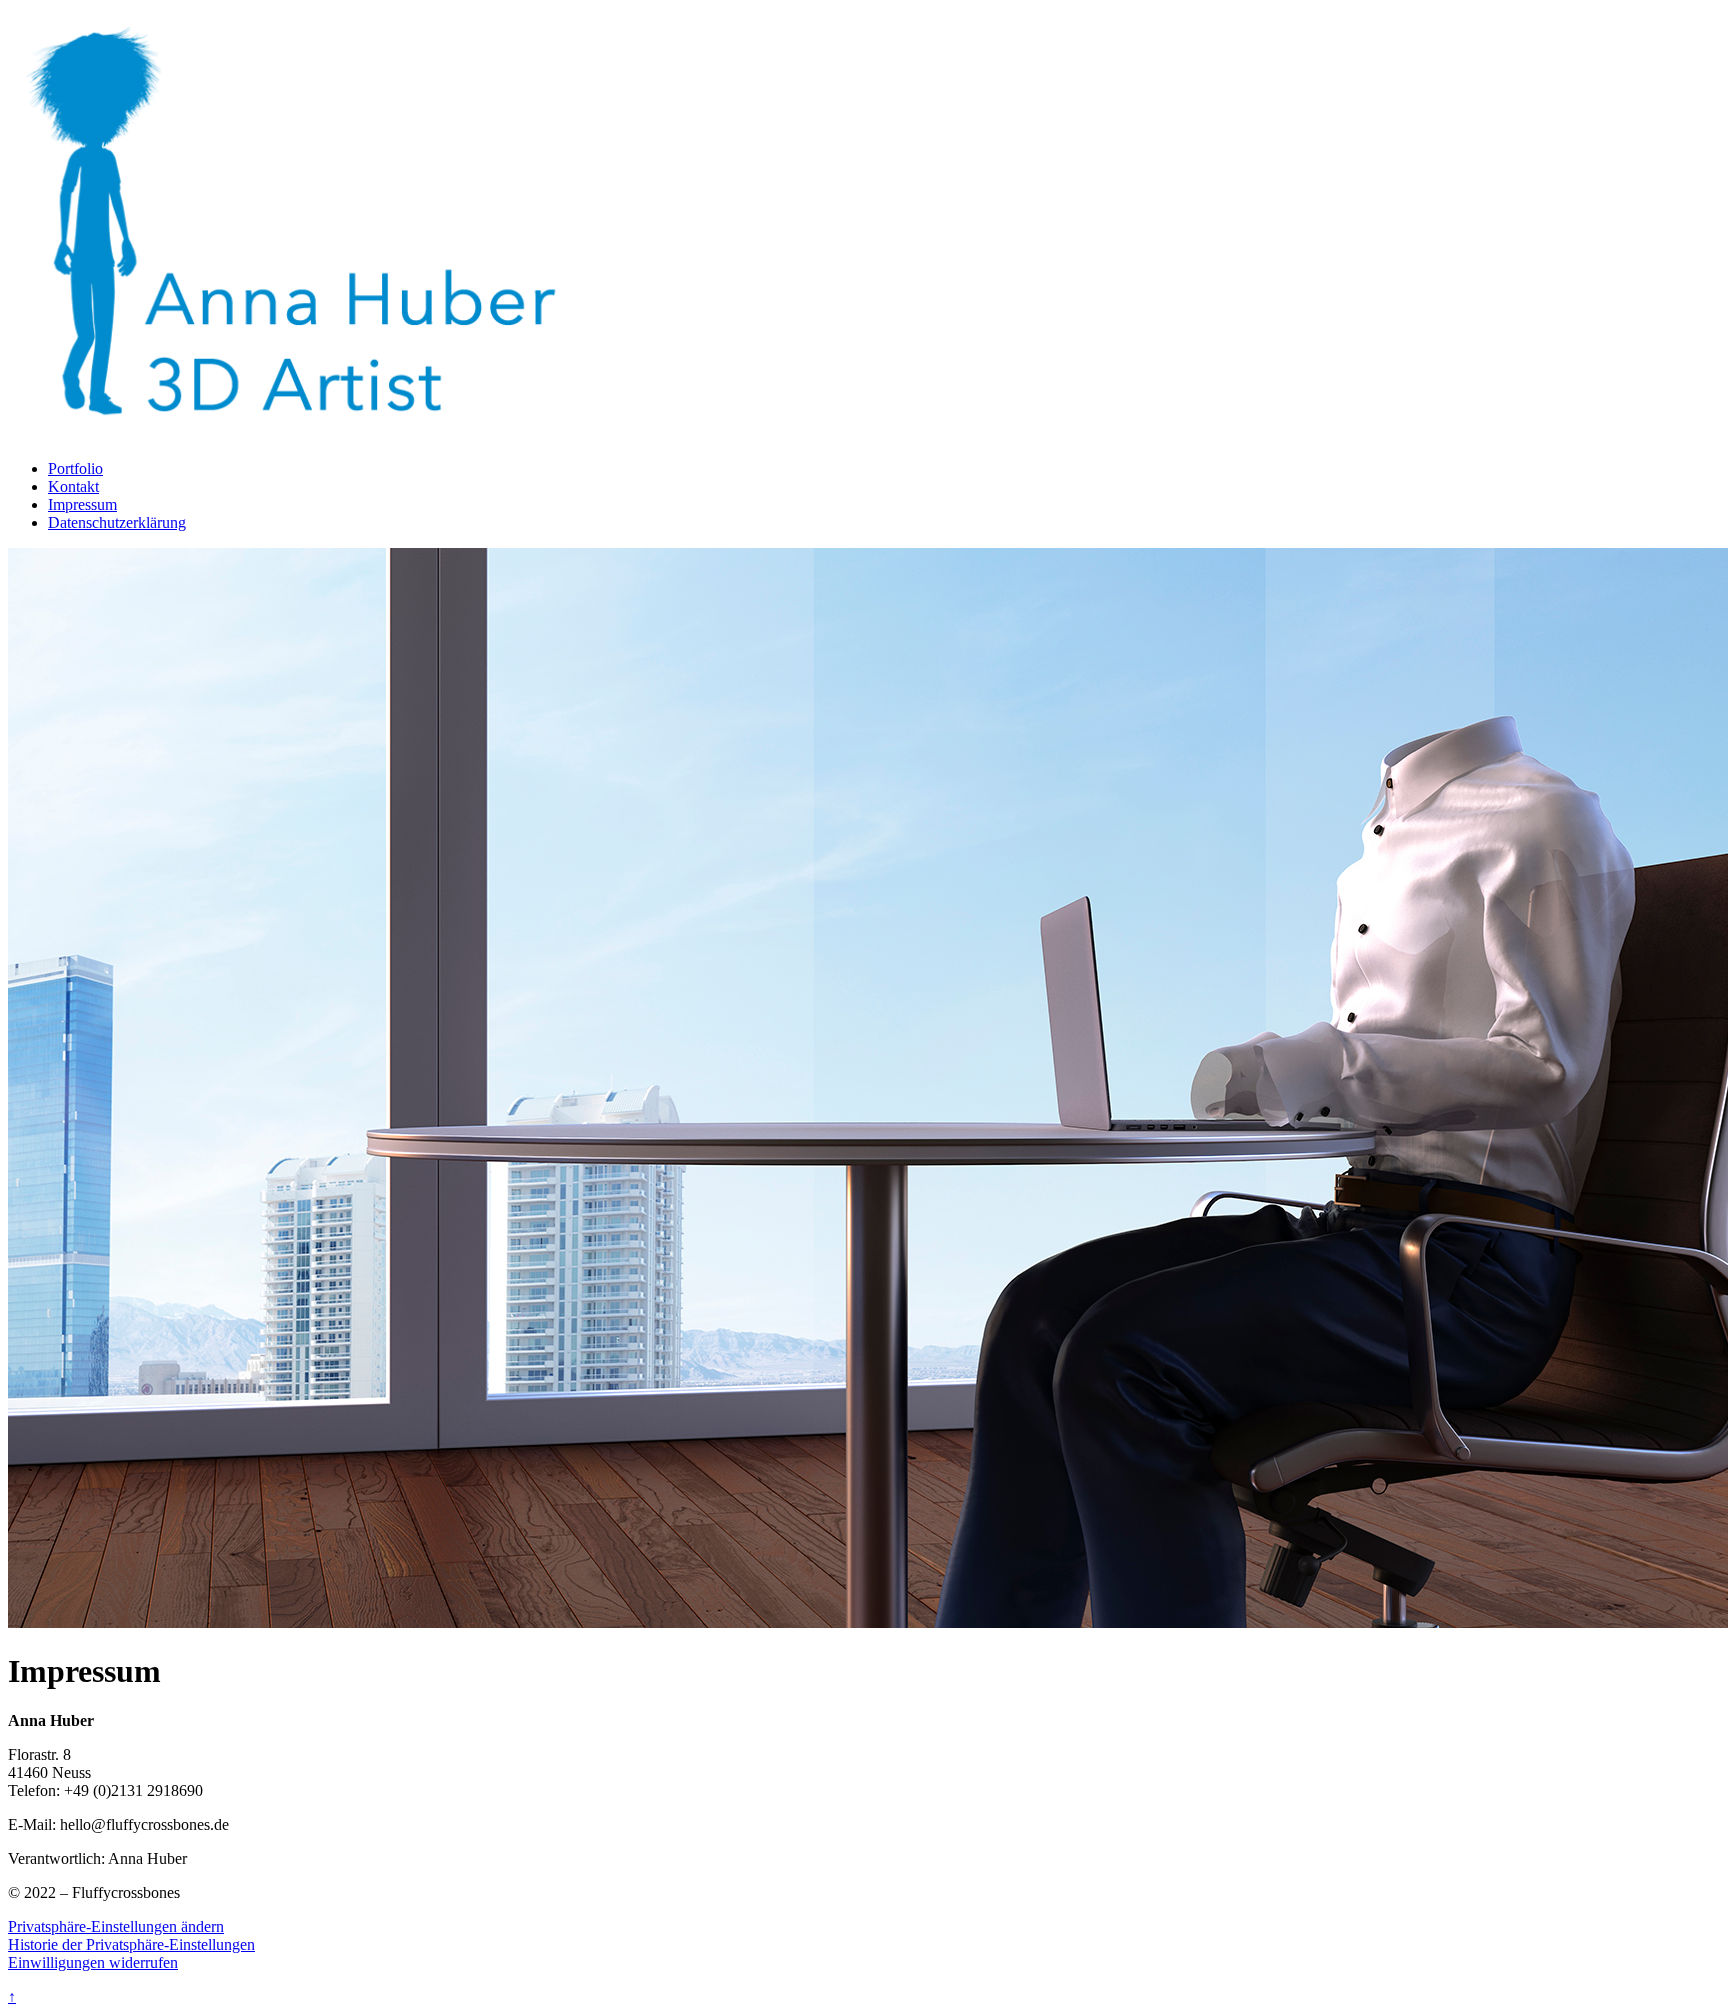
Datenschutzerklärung (117, 522)
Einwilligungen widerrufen (93, 1962)
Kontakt (73, 486)
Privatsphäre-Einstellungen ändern (116, 1926)
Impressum (82, 504)
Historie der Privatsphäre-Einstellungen (131, 1944)
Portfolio (75, 468)
